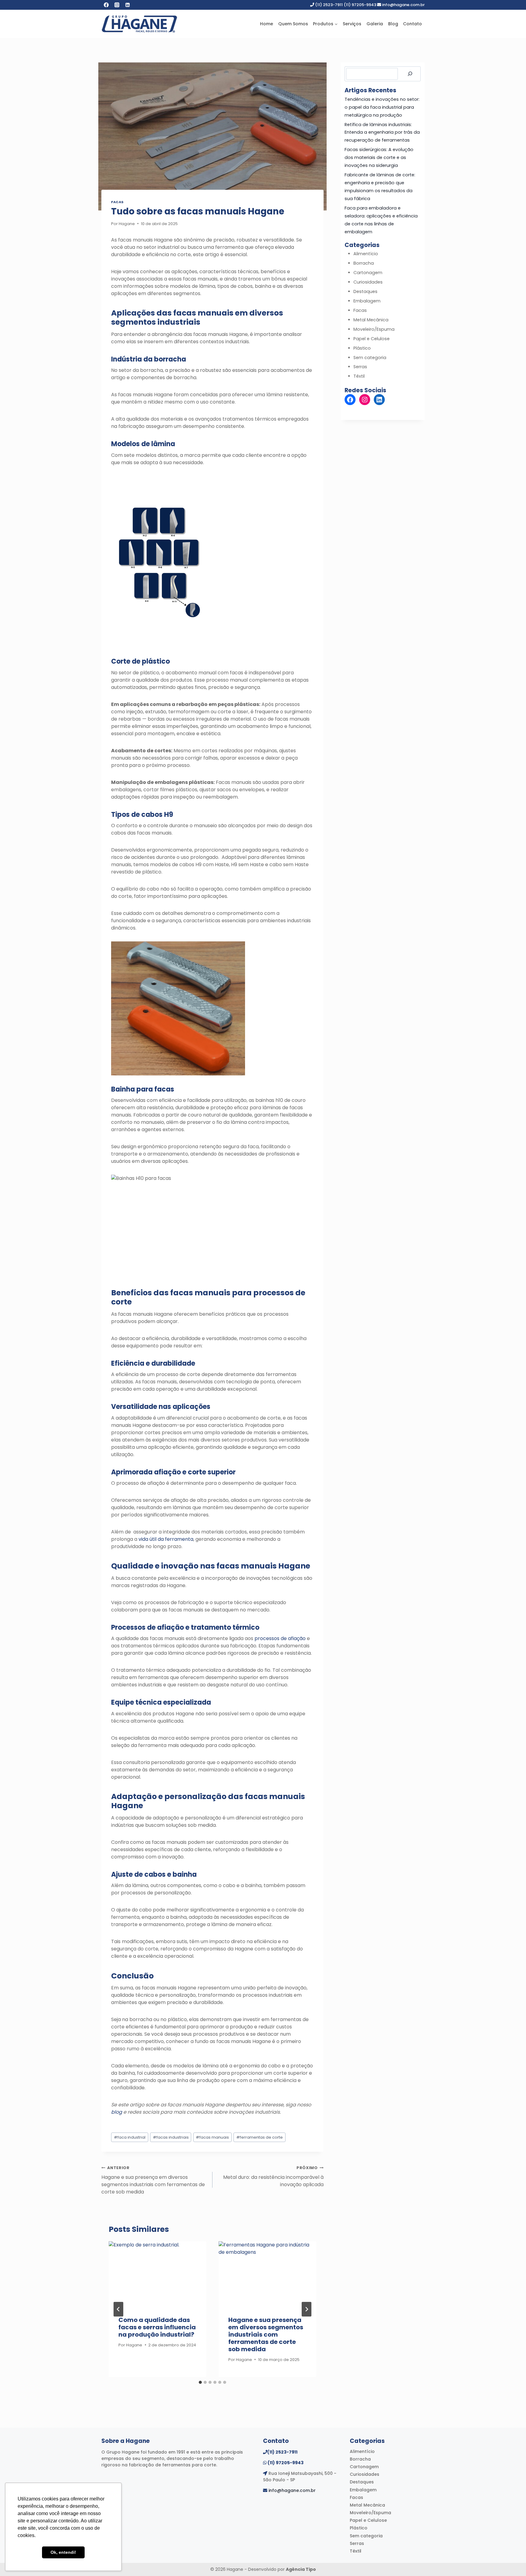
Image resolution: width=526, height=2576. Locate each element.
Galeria (375, 24)
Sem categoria (370, 358)
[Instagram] (117, 5)
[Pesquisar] (410, 74)
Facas (117, 202)
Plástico (362, 348)
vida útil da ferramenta (166, 1539)
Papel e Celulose (372, 339)
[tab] (200, 2382)
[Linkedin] (128, 5)
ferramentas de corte (259, 2137)
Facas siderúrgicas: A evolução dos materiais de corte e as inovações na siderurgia (379, 157)
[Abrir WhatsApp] (511, 2561)
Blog (393, 24)
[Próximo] (307, 2309)
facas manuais (212, 2137)
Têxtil (359, 376)
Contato (412, 24)
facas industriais (171, 2137)
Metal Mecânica (371, 320)
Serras (360, 367)
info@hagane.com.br (292, 2490)
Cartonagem (368, 273)
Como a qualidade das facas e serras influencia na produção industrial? (157, 2327)
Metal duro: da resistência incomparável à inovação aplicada (273, 2177)
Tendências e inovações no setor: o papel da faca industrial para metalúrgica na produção (382, 107)
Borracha (364, 263)
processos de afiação (280, 1638)
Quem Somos (293, 24)
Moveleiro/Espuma (374, 329)
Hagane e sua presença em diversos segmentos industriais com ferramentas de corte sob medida (153, 2180)
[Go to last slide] (118, 2309)
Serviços (352, 24)
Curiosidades (368, 282)
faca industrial (130, 2137)
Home (267, 24)
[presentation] (158, 2274)
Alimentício (366, 254)
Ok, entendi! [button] (63, 2552)
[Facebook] (106, 5)
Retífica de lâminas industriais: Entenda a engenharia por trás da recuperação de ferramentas (382, 132)
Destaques (365, 291)
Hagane (127, 224)
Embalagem (367, 301)
